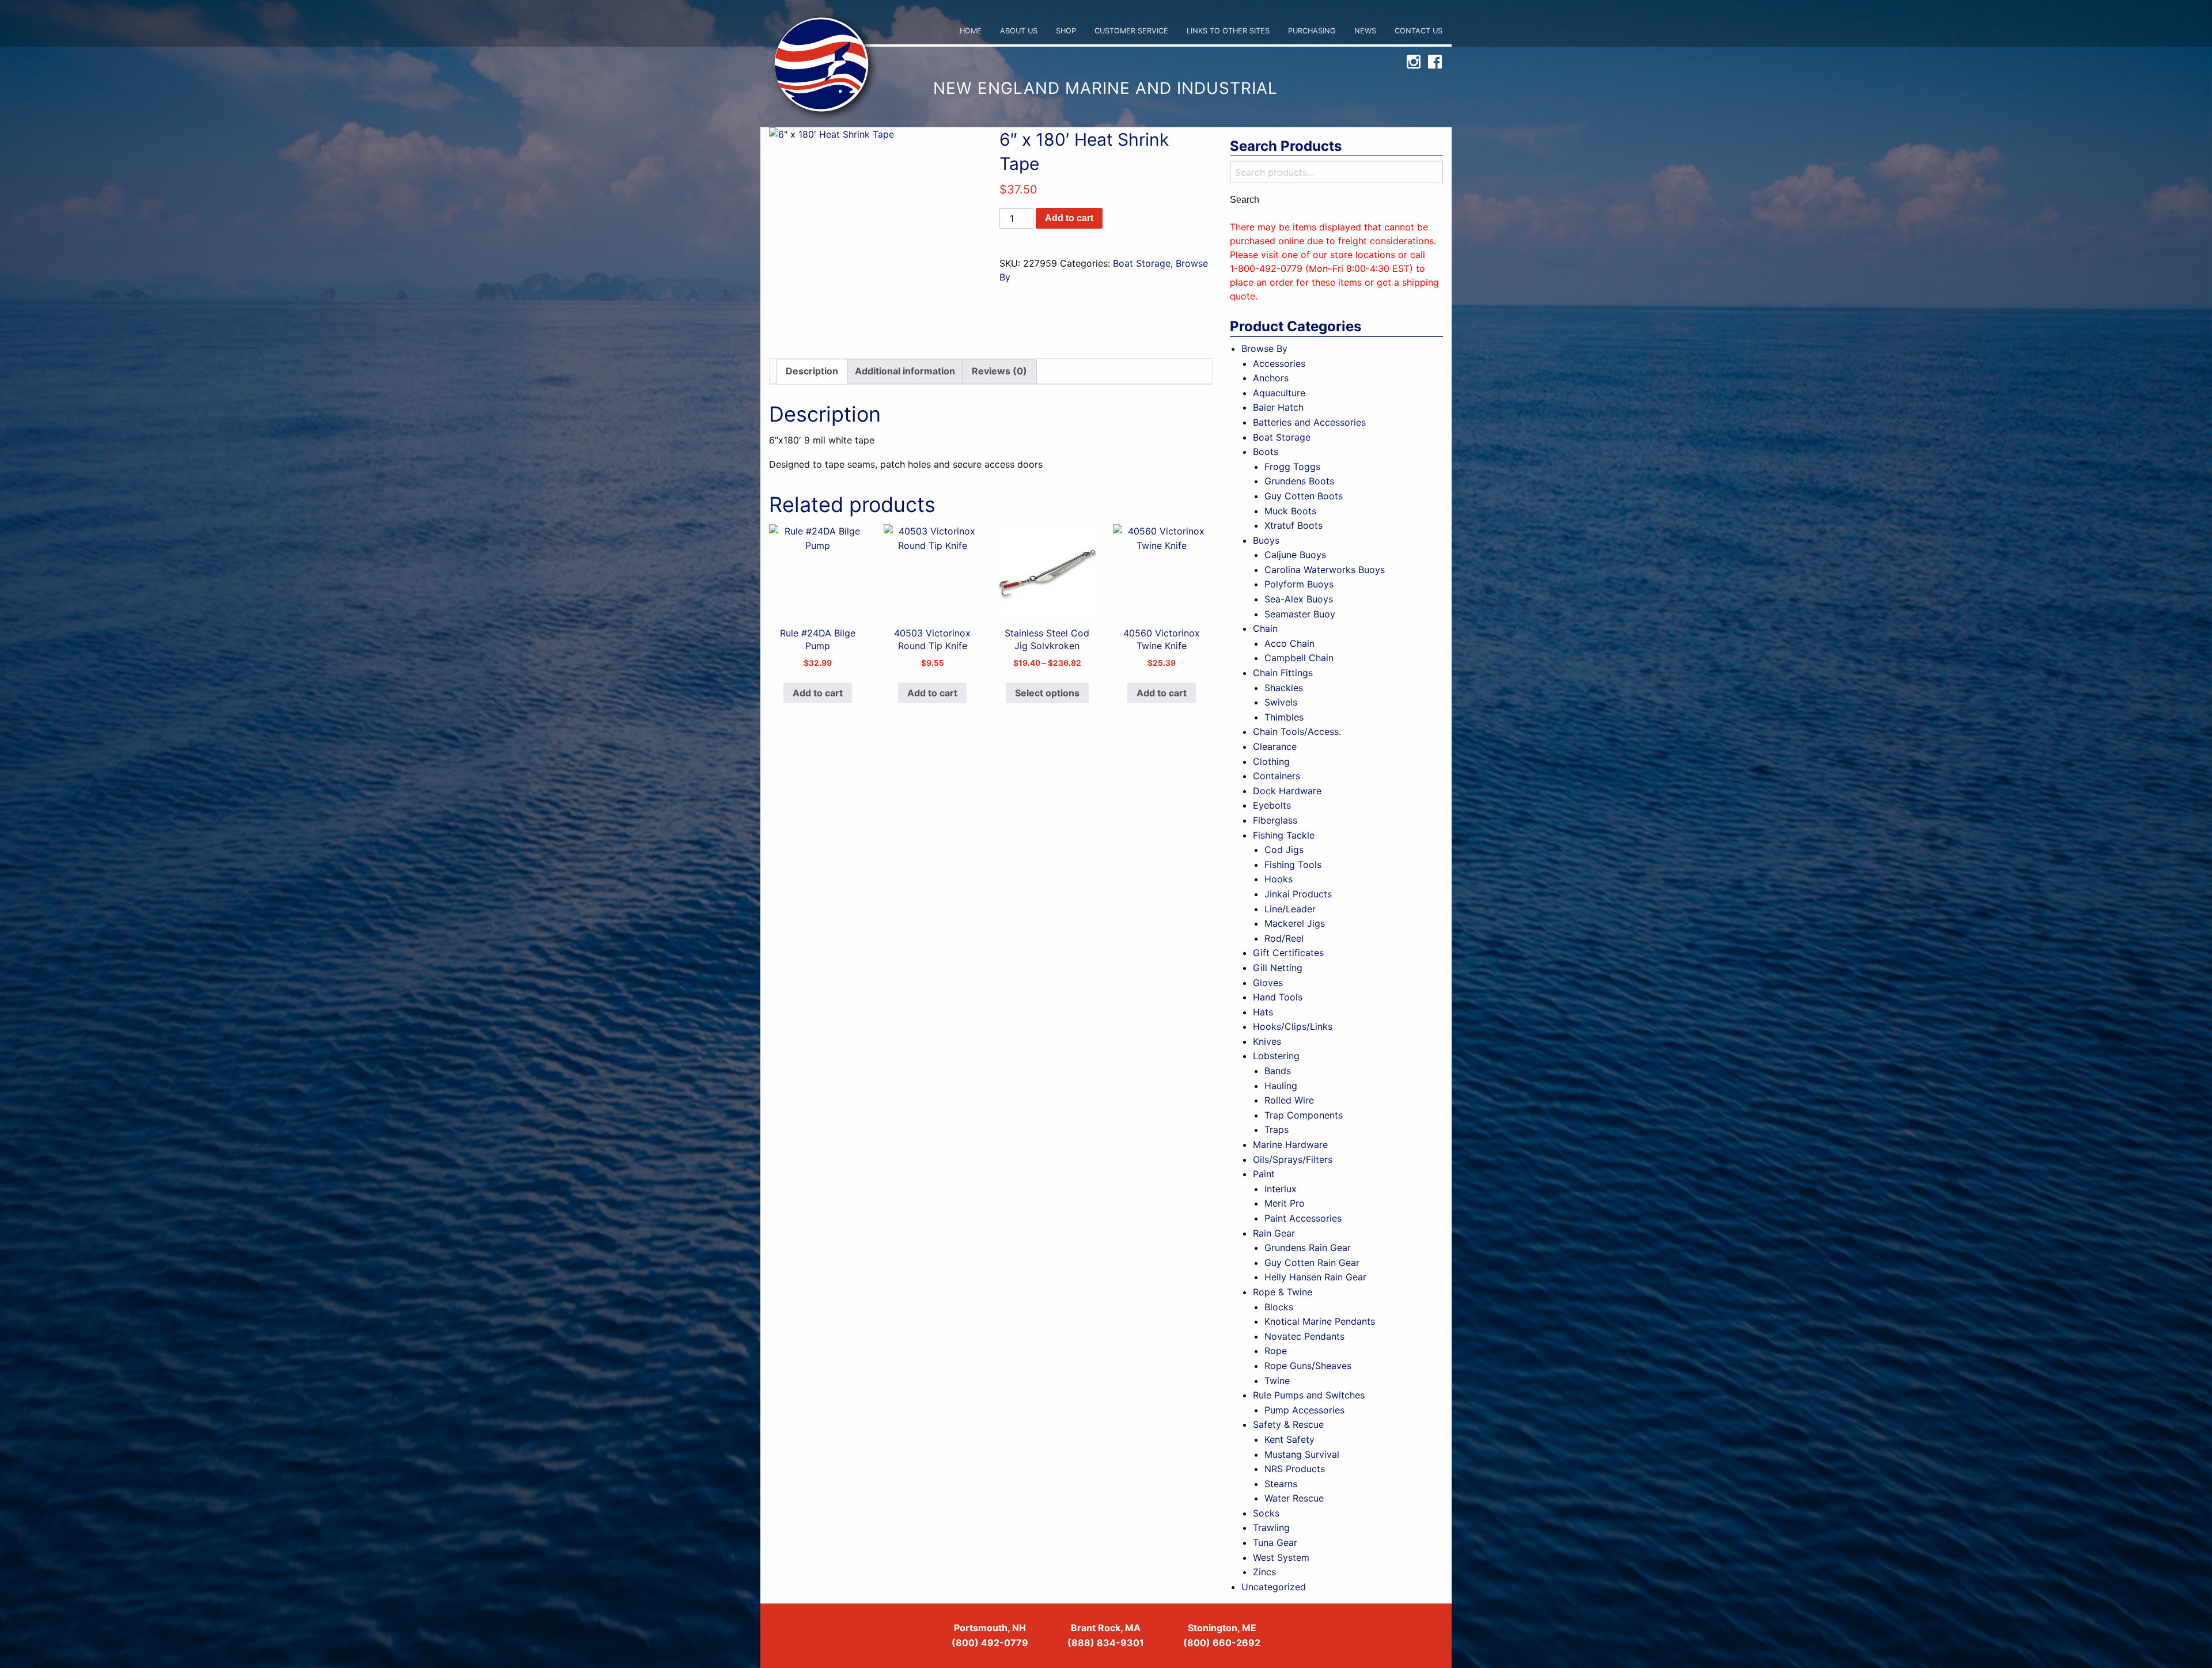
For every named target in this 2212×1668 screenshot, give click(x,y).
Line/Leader (1290, 909)
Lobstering (1276, 1056)
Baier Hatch (1278, 407)
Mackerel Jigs (1295, 923)
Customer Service (1131, 31)
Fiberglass (1275, 820)
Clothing (1271, 761)
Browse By (1264, 348)
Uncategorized (1274, 1587)
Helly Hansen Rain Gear (1315, 1277)
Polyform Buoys (1299, 584)
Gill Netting (1278, 968)
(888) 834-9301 (1106, 1643)
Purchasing (1312, 31)
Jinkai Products (1298, 894)
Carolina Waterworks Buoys (1325, 570)
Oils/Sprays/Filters (1293, 1159)
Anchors (1271, 378)
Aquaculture (1279, 393)
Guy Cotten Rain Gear (1312, 1263)
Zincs (1264, 1572)
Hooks (1279, 879)
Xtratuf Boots (1294, 525)
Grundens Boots (1299, 481)
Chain (1265, 628)
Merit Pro (1285, 1203)
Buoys (1266, 540)
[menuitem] (971, 31)
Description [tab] (812, 371)
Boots (1266, 452)
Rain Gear (1274, 1233)
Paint (1264, 1174)
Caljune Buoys (1295, 555)
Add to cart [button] (818, 693)
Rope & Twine (1283, 1292)
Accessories (1279, 363)
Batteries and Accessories (1309, 422)
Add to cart (1069, 218)
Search (1245, 200)
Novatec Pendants (1304, 1336)
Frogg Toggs (1292, 467)
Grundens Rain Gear (1308, 1248)
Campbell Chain (1299, 658)
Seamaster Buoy (1300, 614)
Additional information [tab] (905, 371)
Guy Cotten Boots (1304, 496)
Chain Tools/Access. (1297, 731)
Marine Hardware (1290, 1144)
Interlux (1281, 1189)
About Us (1019, 31)
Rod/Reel (1284, 938)
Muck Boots (1290, 511)
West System (1281, 1557)
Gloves (1268, 983)
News (1365, 31)
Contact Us (1419, 31)
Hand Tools (1278, 997)
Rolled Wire (1289, 1100)
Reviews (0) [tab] (999, 371)
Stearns (1281, 1484)
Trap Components (1304, 1115)
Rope (1276, 1351)
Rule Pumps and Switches (1309, 1395)
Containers (1277, 776)
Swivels (1281, 702)
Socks (1266, 1513)
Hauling (1281, 1086)
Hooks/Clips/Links (1293, 1026)
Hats (1263, 1012)
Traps (1277, 1129)
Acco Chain (1289, 643)
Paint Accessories (1303, 1218)
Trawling (1271, 1527)
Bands (1278, 1071)
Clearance (1275, 746)
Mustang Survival (1302, 1454)
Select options (1047, 693)
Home (971, 31)
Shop (1066, 31)
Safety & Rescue (1288, 1424)
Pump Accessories (1304, 1410)
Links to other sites (1228, 31)
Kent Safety (1289, 1439)
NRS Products (1295, 1469)
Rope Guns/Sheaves (1308, 1366)
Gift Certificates (1288, 953)
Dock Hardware (1287, 791)
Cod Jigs (1284, 850)
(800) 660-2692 (1222, 1643)
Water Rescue (1294, 1498)
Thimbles (1284, 717)
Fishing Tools (1293, 865)
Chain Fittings (1283, 673)
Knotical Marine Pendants (1320, 1321)
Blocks (1279, 1307)
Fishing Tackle (1284, 835)
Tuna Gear (1275, 1542)
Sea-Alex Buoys (1299, 599)
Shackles (1284, 688)
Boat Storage (1142, 263)
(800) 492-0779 (990, 1643)
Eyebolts (1272, 805)
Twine (1277, 1381)
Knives (1267, 1041)
